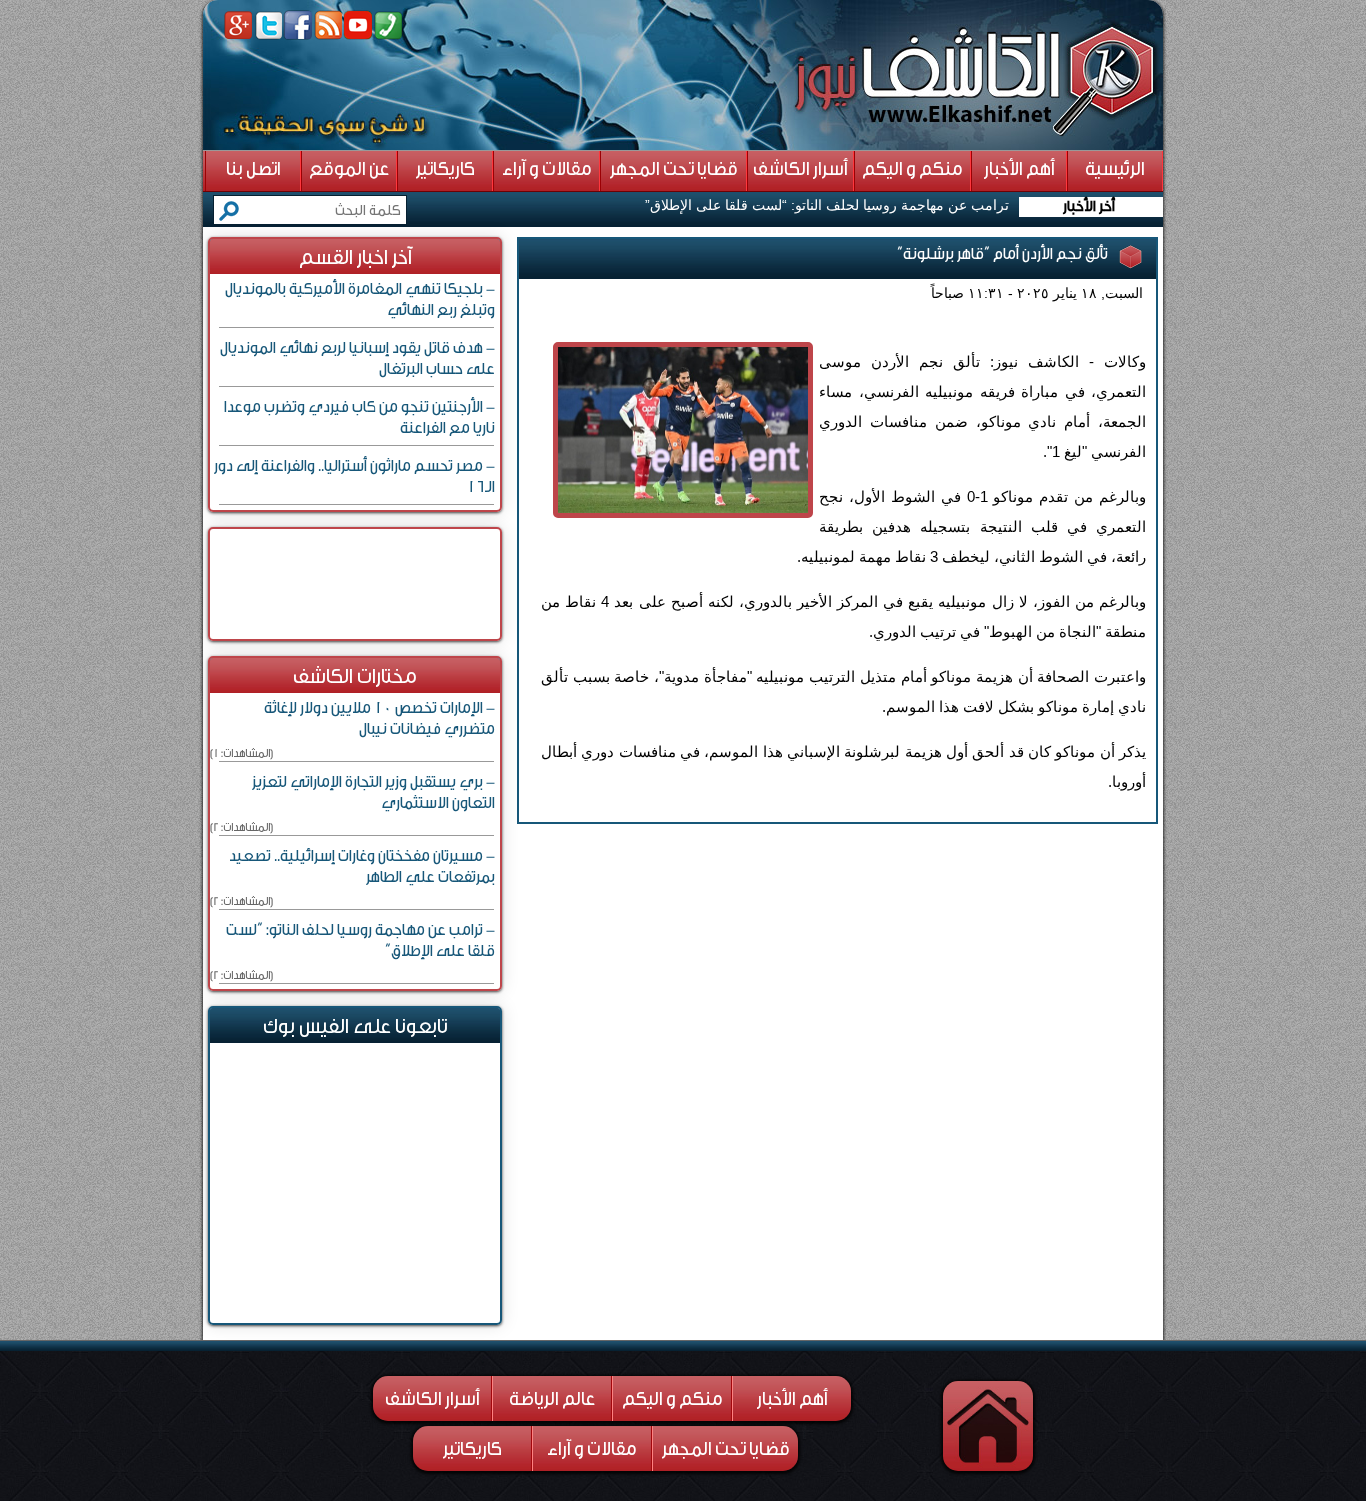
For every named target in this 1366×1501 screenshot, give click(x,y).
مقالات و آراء (592, 1449)
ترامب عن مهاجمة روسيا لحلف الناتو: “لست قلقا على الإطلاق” (827, 205)
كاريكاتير (472, 1449)
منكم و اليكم (672, 1399)
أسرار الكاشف (432, 1399)
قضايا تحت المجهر (726, 1449)
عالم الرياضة (552, 1399)
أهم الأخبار (792, 1399)
